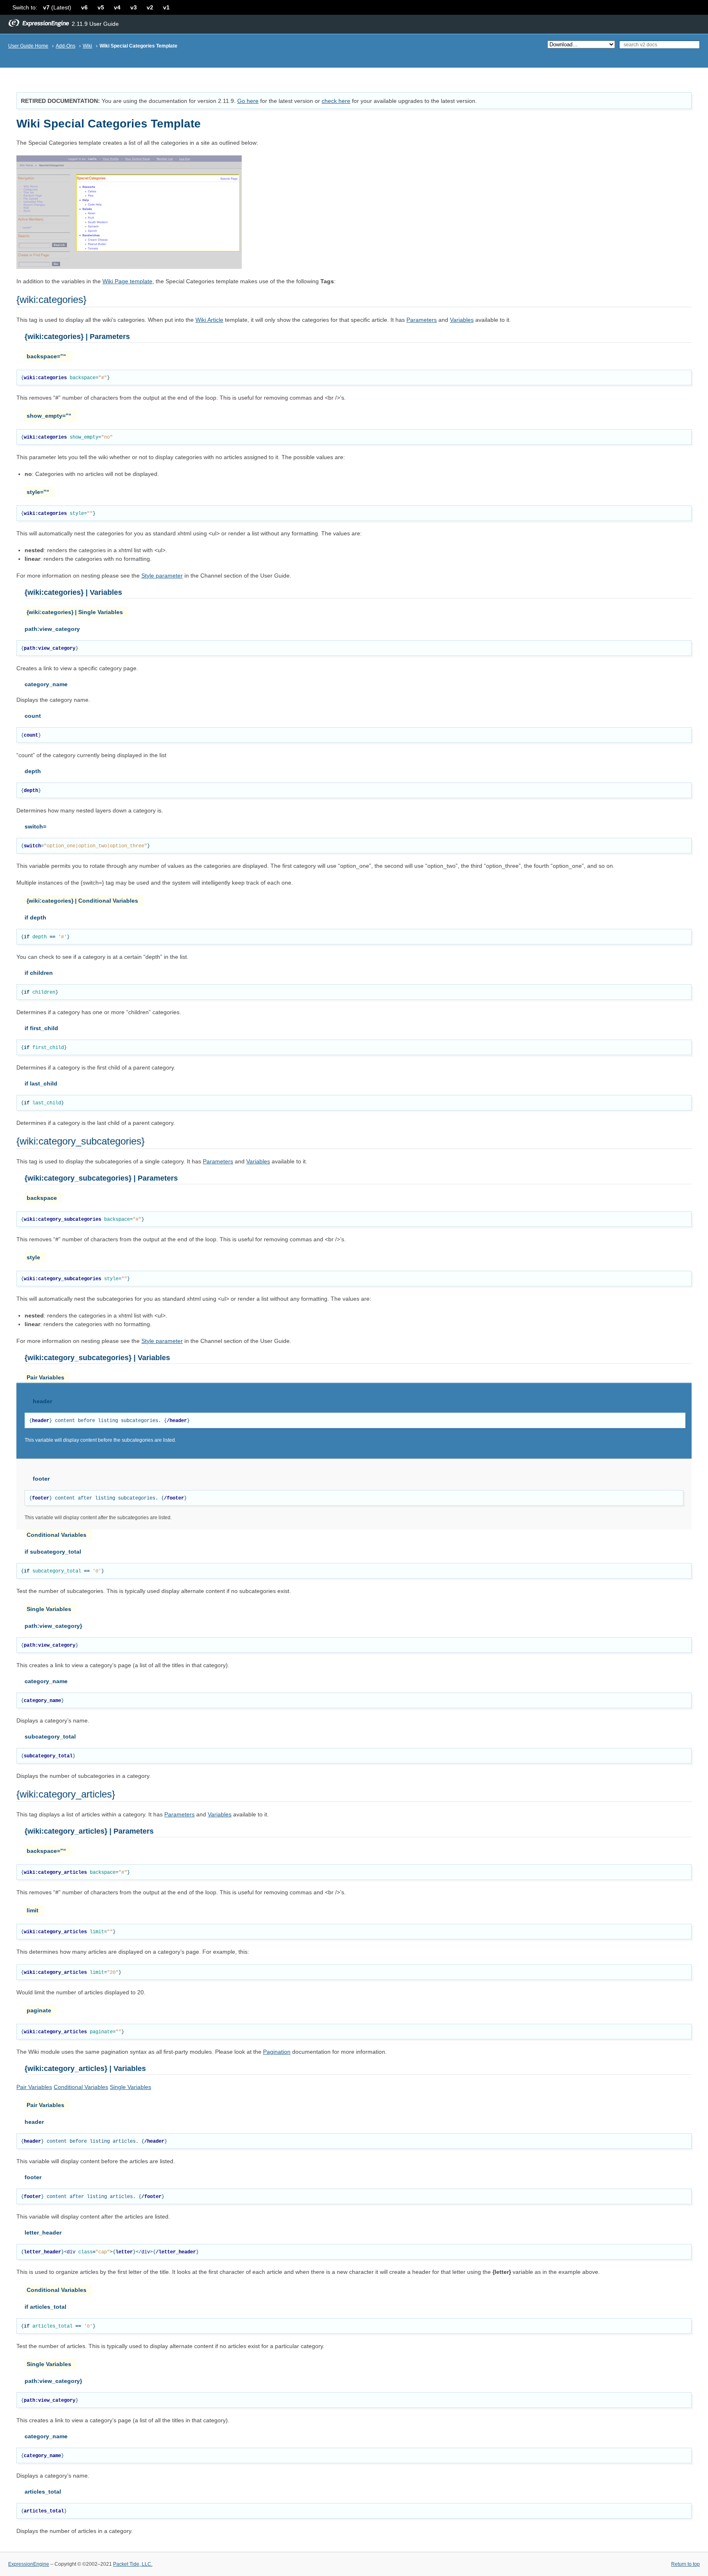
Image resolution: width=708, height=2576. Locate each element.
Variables (220, 1814)
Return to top (685, 2564)
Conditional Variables (81, 2087)
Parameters (179, 1814)
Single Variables (130, 2087)
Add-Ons (66, 46)
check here (336, 101)
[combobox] (659, 45)
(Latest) (57, 7)
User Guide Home (28, 46)
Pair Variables (34, 2087)
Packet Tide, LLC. (133, 2564)
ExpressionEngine (29, 2564)
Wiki (87, 46)
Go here (248, 101)
